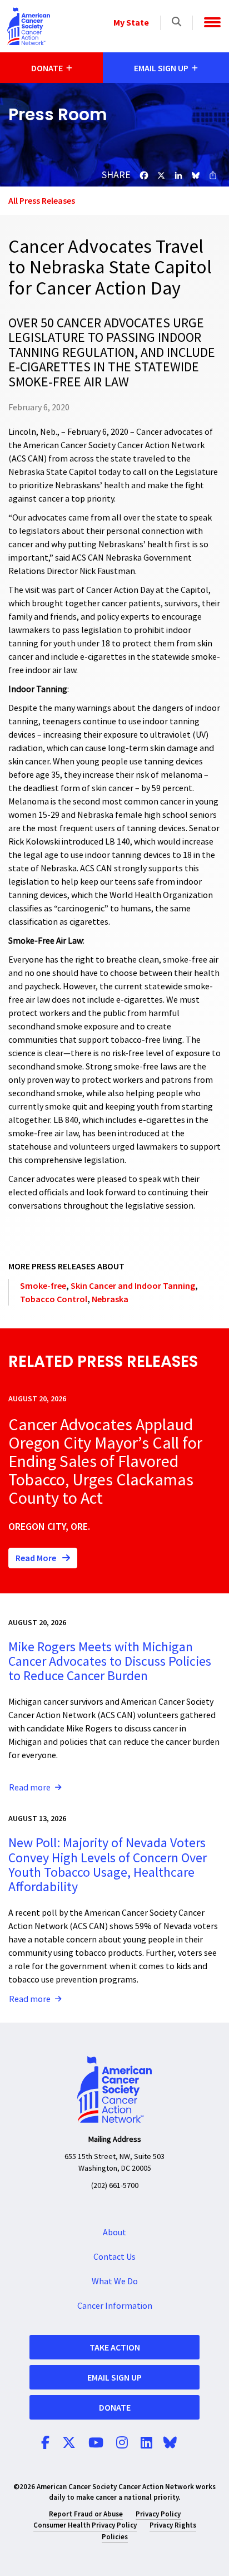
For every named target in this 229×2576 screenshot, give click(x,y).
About (114, 2232)
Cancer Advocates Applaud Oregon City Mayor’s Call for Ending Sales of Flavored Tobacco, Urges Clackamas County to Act (105, 1462)
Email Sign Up (114, 2377)
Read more (30, 1788)
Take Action (115, 2347)
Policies (115, 2537)
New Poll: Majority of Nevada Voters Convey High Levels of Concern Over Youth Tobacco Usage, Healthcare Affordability (108, 1865)
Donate (115, 2407)
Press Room (58, 114)
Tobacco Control (54, 1299)
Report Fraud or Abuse (86, 2514)
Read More (37, 1558)
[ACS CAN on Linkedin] (146, 2443)
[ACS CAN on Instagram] (122, 2443)
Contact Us (114, 2257)
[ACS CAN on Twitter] (69, 2443)
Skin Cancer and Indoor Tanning (133, 1285)
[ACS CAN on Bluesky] (170, 2443)
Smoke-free (43, 1285)
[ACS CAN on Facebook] (45, 2443)
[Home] (29, 26)
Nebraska (110, 1299)
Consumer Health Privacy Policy (85, 2525)
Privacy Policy (158, 2514)
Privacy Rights (173, 2525)
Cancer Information (115, 2306)
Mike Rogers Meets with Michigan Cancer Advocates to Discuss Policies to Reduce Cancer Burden (110, 1662)
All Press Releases (42, 200)
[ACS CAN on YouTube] (96, 2443)
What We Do (115, 2281)
